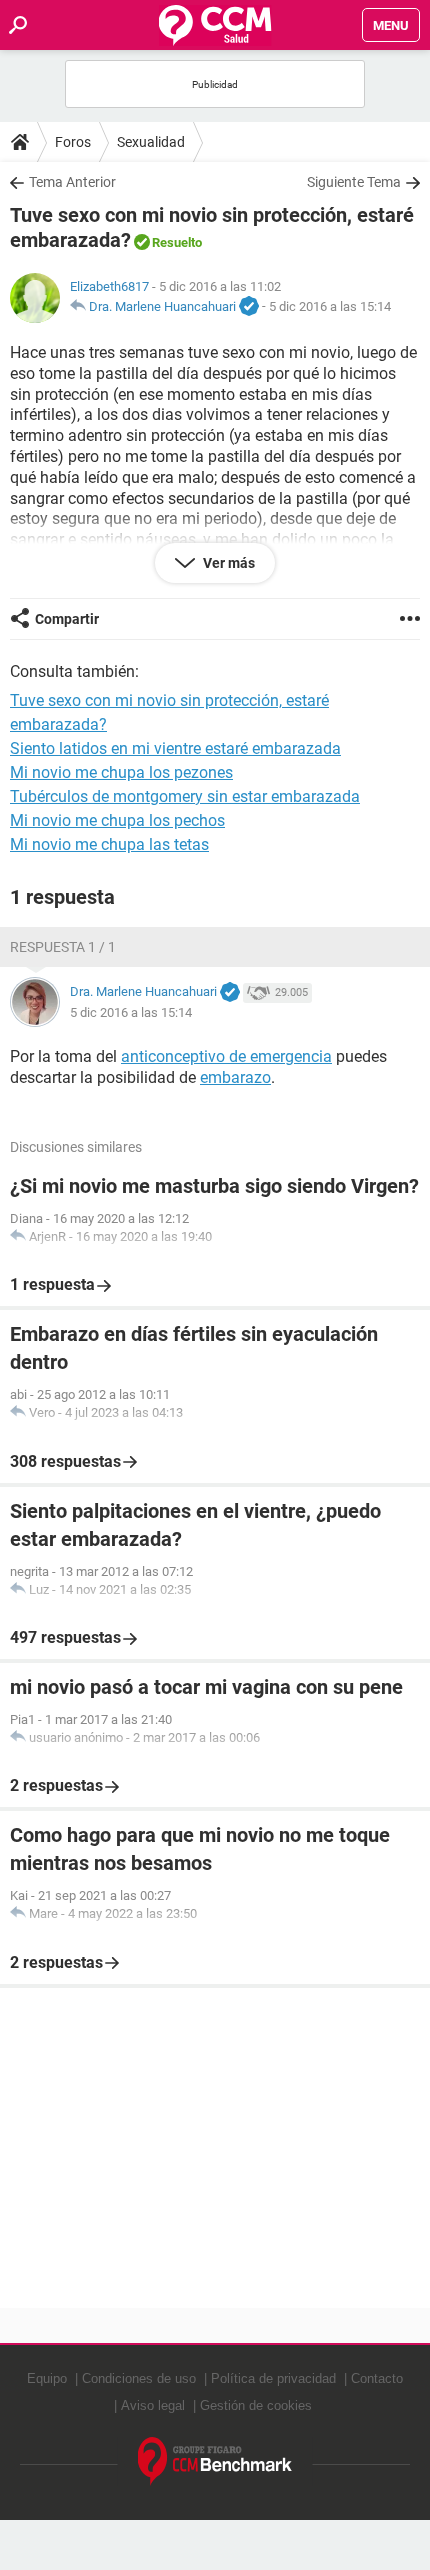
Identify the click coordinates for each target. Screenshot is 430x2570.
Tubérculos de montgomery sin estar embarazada (185, 796)
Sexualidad (151, 142)
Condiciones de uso (139, 2378)
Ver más (227, 563)
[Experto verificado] (249, 307)
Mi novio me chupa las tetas (109, 844)
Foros (73, 142)
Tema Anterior (72, 182)
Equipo (47, 2378)
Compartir (67, 619)
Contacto (377, 2378)
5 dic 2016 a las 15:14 (330, 306)
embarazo (235, 1077)
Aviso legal (153, 2405)
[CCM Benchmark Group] (215, 2461)
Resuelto (177, 242)
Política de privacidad (273, 2378)
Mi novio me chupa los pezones (121, 772)
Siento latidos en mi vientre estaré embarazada (175, 748)
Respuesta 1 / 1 (63, 947)
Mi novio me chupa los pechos (117, 820)
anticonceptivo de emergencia (226, 1056)
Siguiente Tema (354, 182)
